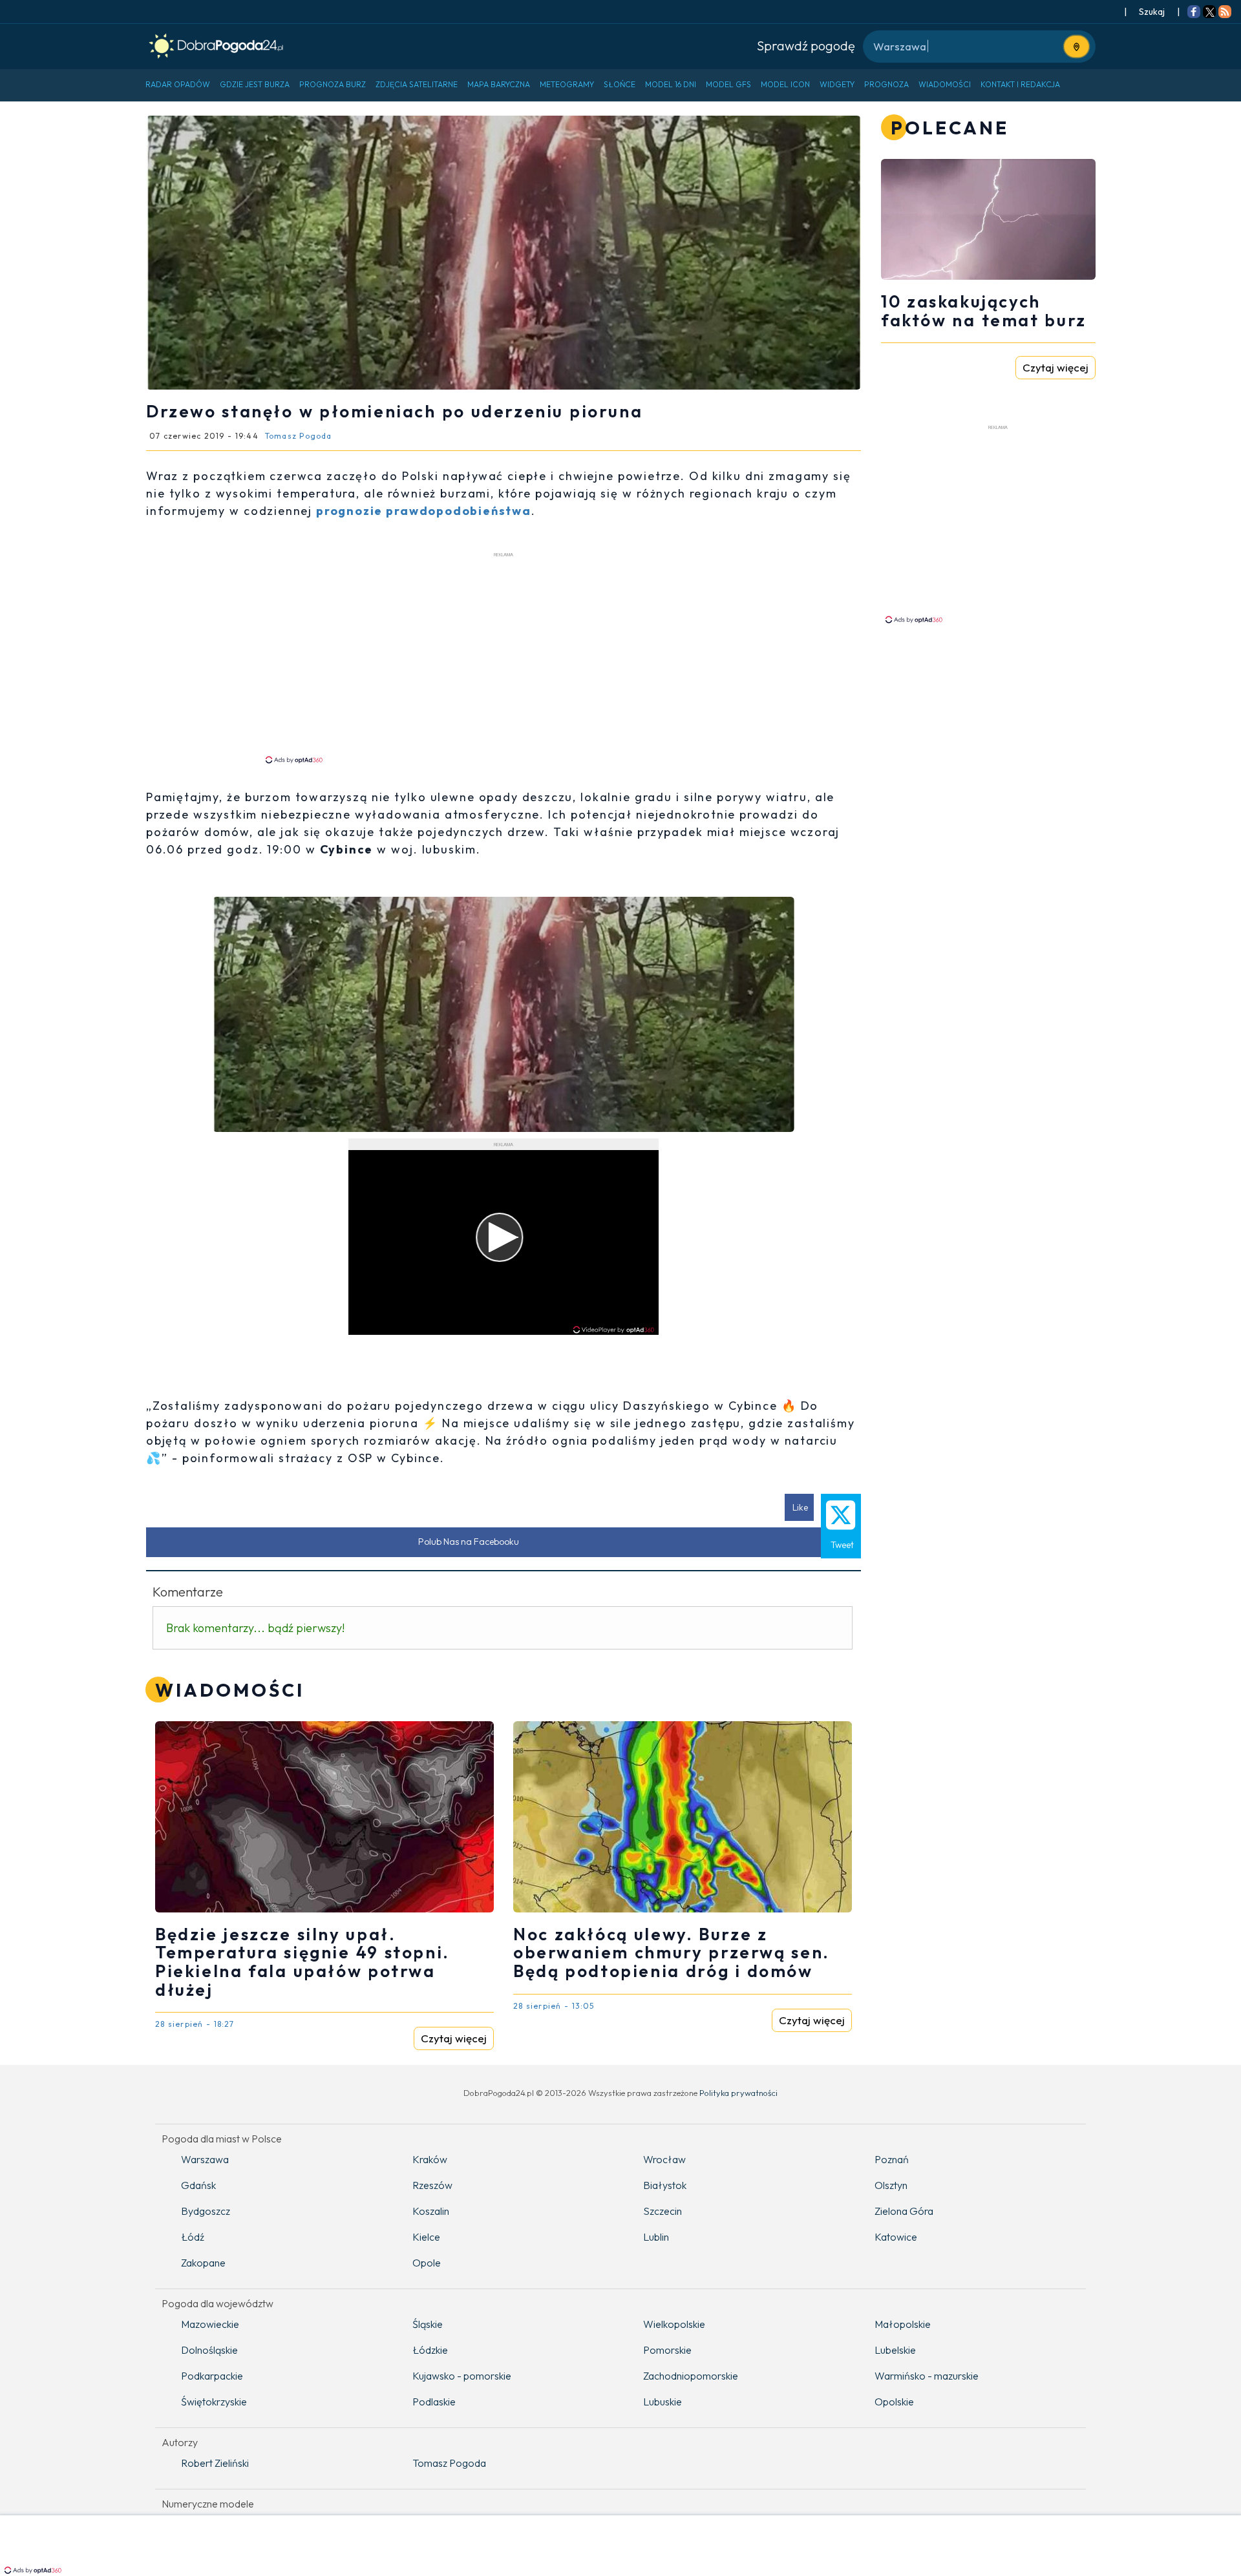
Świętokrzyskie (214, 2402)
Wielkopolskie (674, 2324)
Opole (427, 2263)
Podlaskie (434, 2402)
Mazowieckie (210, 2324)
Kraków (430, 2159)
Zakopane (203, 2263)
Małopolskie (903, 2324)
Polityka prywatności (738, 2093)
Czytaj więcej (454, 2038)
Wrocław (664, 2159)
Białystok (665, 2185)
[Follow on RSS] (1225, 13)
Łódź (193, 2237)
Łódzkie (430, 2350)
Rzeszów (432, 2185)
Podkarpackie (212, 2376)
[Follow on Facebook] (1194, 13)
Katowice (896, 2237)
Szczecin (663, 2211)
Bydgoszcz (206, 2211)
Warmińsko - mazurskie (927, 2376)
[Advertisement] (504, 657)
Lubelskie (895, 2350)
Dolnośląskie (209, 2350)
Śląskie (428, 2324)
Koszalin (431, 2211)
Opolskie (894, 2402)
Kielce (426, 2237)
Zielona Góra (904, 2211)
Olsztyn (891, 2185)
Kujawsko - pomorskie (462, 2376)
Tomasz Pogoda (449, 2463)
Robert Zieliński (215, 2463)
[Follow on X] (1209, 13)
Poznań (892, 2159)
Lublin (656, 2237)
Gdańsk (198, 2185)
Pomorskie (667, 2350)
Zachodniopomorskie (691, 2376)
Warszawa (205, 2159)
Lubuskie (663, 2402)
